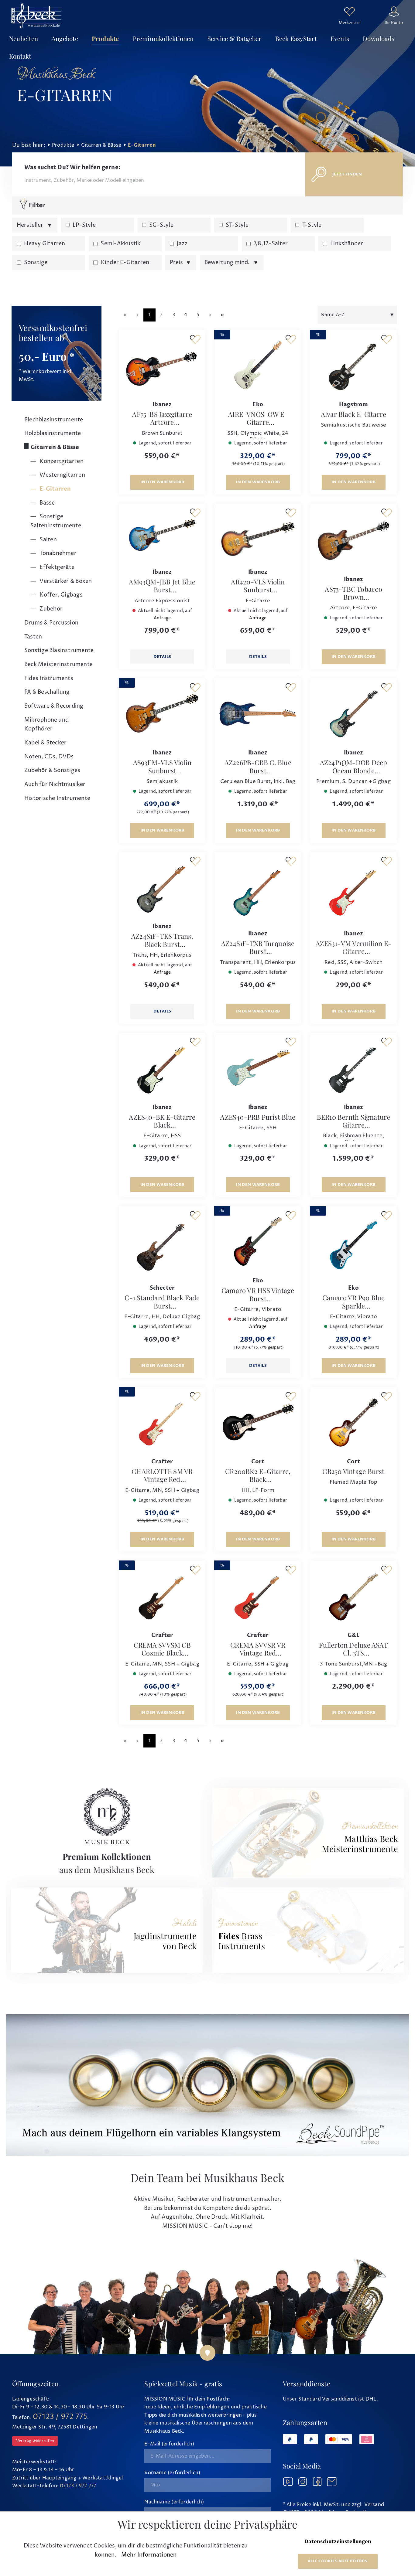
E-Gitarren (55, 489)
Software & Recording (54, 706)
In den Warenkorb (162, 482)
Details (162, 657)
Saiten (48, 540)
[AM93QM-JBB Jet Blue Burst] (162, 536)
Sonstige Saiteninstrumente (56, 521)
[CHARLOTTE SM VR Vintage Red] (162, 1422)
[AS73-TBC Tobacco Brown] (353, 539)
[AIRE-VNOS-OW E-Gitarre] (258, 365)
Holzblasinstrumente (53, 433)
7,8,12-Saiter (271, 244)
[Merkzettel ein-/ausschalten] (195, 339)
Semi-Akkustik (120, 244)
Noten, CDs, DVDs (49, 757)
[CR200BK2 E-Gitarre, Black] (258, 1422)
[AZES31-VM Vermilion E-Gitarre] (353, 891)
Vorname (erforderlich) (172, 2473)
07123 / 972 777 (78, 2486)
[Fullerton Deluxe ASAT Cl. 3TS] (353, 1596)
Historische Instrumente (57, 798)
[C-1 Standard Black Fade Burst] (162, 1245)
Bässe (46, 503)
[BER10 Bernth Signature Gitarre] (353, 1068)
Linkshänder (347, 244)
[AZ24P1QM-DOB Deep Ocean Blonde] (353, 713)
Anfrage (162, 618)
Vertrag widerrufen (35, 2441)
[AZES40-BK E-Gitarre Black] (162, 1068)
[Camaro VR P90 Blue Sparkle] (353, 1245)
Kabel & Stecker (45, 743)
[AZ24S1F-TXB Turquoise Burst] (258, 891)
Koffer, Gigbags (60, 595)
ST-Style (237, 225)
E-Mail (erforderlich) (169, 2444)
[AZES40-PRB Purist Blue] (258, 1068)
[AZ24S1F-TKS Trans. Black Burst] (162, 887)
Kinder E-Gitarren (125, 262)
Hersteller (31, 225)
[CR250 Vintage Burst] (353, 1422)
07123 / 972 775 (60, 2417)
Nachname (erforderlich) (174, 2502)
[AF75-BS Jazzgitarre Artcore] (162, 365)
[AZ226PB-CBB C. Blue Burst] (258, 713)
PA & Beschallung (47, 692)
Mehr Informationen (149, 2555)
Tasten (33, 637)
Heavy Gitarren (45, 244)
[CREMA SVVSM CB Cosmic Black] (162, 1596)
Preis (177, 262)
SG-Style (161, 225)
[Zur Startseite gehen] (36, 15)
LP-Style (84, 225)
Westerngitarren (62, 475)
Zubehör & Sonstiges (52, 770)
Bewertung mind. (228, 262)
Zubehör (50, 609)
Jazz (182, 244)
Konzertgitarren (61, 461)
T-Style (312, 225)
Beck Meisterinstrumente (58, 664)
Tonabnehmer (57, 553)
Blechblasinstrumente (54, 420)
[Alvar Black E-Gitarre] (353, 365)
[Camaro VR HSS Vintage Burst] (258, 1241)
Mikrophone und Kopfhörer (46, 725)
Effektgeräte (56, 567)
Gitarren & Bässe (55, 447)
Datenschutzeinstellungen (338, 2542)
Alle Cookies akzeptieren (338, 2561)
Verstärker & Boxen (65, 581)
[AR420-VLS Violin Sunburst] (258, 536)
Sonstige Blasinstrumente (59, 650)
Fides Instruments (49, 678)
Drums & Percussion (51, 623)
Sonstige (36, 262)
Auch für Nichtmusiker (55, 784)
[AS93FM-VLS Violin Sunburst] (162, 713)
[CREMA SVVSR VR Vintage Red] (258, 1596)
